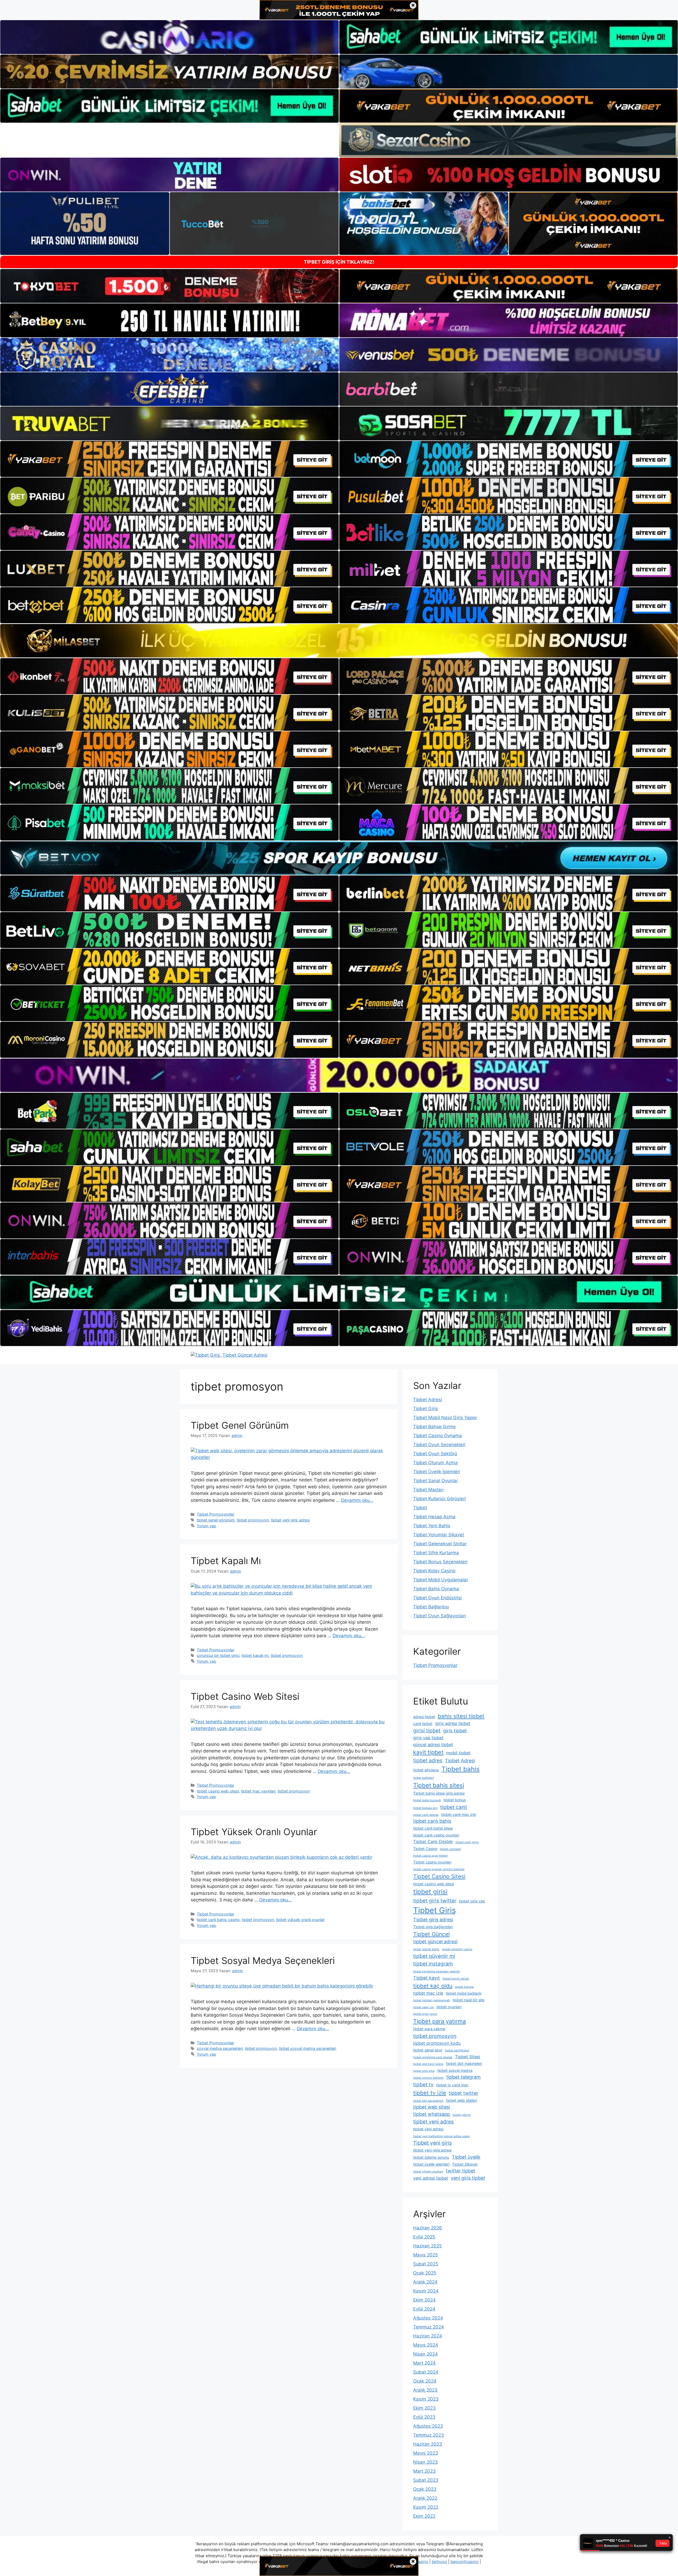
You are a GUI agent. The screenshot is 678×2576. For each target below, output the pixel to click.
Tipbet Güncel (431, 1934)
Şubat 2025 (426, 2264)
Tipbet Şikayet (465, 2164)
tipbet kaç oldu (433, 1986)
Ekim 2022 (424, 2516)
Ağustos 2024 (428, 2318)
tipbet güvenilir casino (457, 1949)
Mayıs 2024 (426, 2345)
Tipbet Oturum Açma (435, 1463)
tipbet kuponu (464, 1987)
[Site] (169, 459)
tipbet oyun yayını (425, 2014)
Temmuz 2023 (429, 2435)
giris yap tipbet (428, 1738)
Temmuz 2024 (429, 2327)
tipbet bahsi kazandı (427, 1800)
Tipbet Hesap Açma (434, 1517)
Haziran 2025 (427, 2246)
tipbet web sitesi (432, 2107)
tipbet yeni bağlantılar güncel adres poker (441, 2136)
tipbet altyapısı (426, 1770)
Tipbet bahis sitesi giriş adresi (439, 1793)
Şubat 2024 (426, 2372)
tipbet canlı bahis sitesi (433, 1828)
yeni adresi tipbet (431, 2178)
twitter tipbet (461, 2171)
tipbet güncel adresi (435, 1942)
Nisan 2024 (425, 2354)
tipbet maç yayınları (258, 1791)
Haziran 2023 (428, 2444)
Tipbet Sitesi (468, 2057)
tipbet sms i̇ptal (424, 2071)
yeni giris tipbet (468, 2178)
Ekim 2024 (424, 2300)
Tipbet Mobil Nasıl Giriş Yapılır (445, 1418)
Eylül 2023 (424, 2417)
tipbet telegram (463, 2077)
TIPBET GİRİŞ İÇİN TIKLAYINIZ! (339, 262)
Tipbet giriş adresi (433, 1920)
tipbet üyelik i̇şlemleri (431, 2164)
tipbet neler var (423, 2007)
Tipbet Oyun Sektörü (435, 1454)
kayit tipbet (428, 1752)
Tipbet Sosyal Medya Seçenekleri (263, 1960)
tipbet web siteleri (461, 2100)
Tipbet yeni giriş (432, 2143)
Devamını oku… (357, 1500)
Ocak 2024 (425, 2381)
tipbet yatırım (462, 2115)
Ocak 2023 (425, 2489)
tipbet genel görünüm (216, 1520)
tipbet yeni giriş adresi (290, 1520)
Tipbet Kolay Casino (434, 1571)
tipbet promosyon (253, 1520)
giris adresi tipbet (453, 1723)
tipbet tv (423, 2084)
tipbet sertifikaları (457, 2050)
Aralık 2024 (425, 2282)
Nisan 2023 (425, 2462)
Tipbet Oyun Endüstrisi (437, 1598)
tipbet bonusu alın (425, 1808)
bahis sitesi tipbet (461, 1716)
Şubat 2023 (426, 2480)
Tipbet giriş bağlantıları (433, 1927)
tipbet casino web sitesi (218, 1791)
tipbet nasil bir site (469, 2000)
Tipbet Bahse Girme (434, 1427)
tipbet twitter (463, 2093)
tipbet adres (428, 1760)
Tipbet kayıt (427, 1978)
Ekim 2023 (424, 2408)
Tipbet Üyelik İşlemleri (437, 1472)
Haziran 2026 (428, 2228)
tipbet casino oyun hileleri (431, 1856)
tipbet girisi (430, 1892)
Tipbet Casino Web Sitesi (245, 1696)
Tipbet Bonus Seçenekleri (440, 1562)
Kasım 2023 (426, 2399)
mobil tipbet (458, 1753)
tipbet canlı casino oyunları (436, 1835)
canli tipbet (423, 1723)
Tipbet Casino (425, 1849)
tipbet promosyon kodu (437, 2043)
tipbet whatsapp (432, 2114)
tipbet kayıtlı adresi (456, 1979)
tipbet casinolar (450, 1849)
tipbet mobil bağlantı (464, 1993)
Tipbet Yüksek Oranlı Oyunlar (254, 1832)
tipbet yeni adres (433, 2122)
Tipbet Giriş (426, 1409)
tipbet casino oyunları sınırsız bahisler (439, 1869)
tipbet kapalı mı (255, 1655)
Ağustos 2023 (428, 2426)
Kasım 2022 (426, 2507)
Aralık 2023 (425, 2390)
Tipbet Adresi (428, 1400)
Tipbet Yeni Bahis (432, 1526)
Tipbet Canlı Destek (433, 1842)
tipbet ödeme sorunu (431, 2157)
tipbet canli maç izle (459, 1814)
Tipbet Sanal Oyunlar (436, 1481)
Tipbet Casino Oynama (438, 1436)
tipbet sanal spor (428, 2050)
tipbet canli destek (426, 1815)
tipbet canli (454, 1807)
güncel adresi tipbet (433, 1745)
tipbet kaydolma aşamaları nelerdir (437, 1971)
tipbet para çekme (429, 2029)
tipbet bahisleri (423, 1778)
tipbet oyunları (449, 2007)
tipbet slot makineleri (464, 2063)
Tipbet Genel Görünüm (240, 1425)
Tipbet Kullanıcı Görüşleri (440, 1499)
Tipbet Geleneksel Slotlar (440, 1544)
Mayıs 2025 (425, 2255)
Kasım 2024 (426, 2291)
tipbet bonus (455, 1800)
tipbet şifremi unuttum (428, 2172)
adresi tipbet (424, 1717)
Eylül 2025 (424, 2237)
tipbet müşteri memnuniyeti (432, 2000)
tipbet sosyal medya (455, 2070)
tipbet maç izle (428, 1993)
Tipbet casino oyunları (432, 1862)
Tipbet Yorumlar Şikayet (439, 1535)
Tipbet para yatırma (440, 2021)
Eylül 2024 (424, 2309)
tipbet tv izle (430, 2093)
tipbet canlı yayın (467, 1842)
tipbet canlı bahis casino (218, 1920)
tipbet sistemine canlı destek (433, 2057)
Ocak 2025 (425, 2273)
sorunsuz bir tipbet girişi (218, 1655)
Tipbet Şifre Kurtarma (436, 1553)
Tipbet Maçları (428, 1490)
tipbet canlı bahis (432, 1821)
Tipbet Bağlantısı (431, 1607)
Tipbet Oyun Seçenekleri (439, 1445)
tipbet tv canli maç (452, 2085)
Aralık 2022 (425, 2498)
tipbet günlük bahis (426, 1949)
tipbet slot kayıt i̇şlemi (428, 2064)
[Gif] (339, 641)
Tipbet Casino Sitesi (439, 1876)
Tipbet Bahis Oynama (436, 1589)
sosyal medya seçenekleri (220, 2048)
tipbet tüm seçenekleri (428, 2101)
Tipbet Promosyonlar (215, 1514)
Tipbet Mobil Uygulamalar (441, 1580)
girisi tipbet (427, 1730)
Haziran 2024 (428, 2336)
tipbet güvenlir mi (434, 1956)
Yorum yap (206, 1526)
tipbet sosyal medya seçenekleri (307, 2048)
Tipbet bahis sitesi (439, 1785)
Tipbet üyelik (466, 2157)
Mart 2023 (424, 2471)
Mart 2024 (424, 2363)
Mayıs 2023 (426, 2453)
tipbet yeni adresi (428, 2129)
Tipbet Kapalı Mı (226, 1561)
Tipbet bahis (461, 1769)
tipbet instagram (433, 1964)
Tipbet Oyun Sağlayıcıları (440, 1616)
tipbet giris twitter (435, 1901)
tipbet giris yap (472, 1901)
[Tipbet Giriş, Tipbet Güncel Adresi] (229, 1355)
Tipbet (420, 1508)
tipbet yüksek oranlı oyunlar (300, 1920)
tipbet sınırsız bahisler (428, 2078)
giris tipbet (455, 1731)
